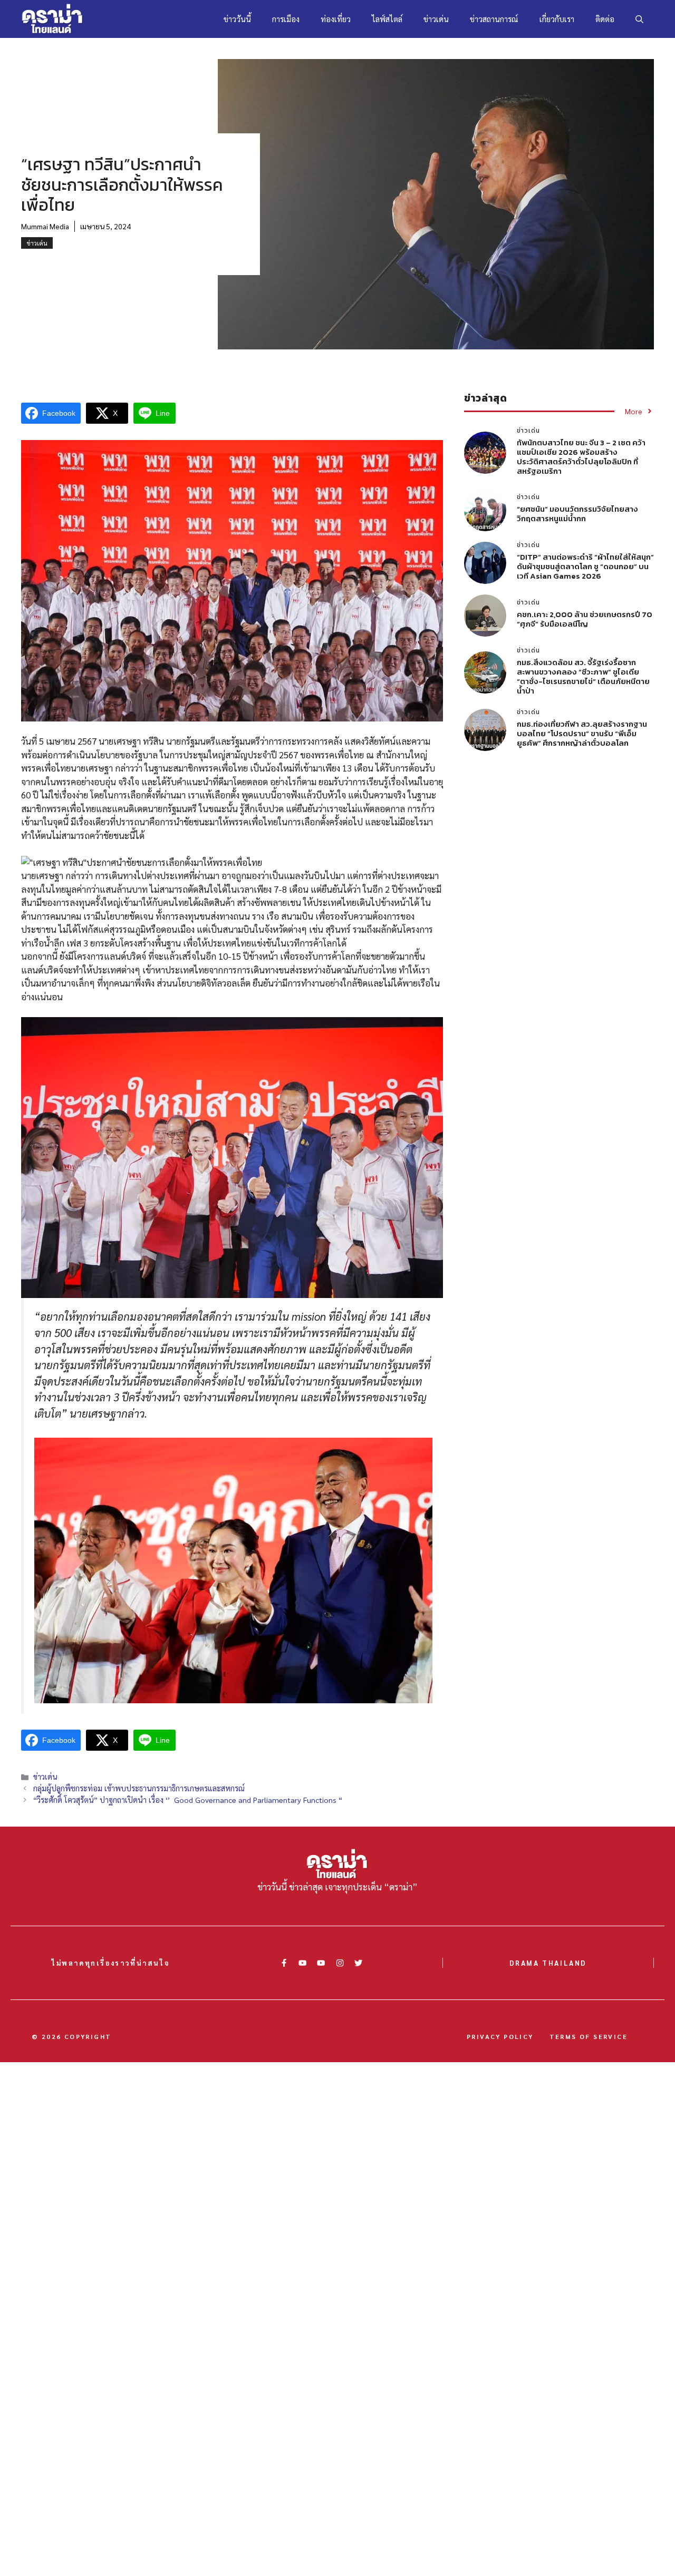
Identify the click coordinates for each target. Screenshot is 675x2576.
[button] (639, 19)
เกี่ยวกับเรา (557, 19)
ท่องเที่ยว (336, 19)
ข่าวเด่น (436, 19)
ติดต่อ (605, 19)
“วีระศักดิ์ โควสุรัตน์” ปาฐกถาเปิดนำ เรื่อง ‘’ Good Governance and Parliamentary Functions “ (192, 1800)
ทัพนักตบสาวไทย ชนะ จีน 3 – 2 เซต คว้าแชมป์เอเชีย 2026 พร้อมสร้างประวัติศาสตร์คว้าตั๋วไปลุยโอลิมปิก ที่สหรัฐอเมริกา (581, 457)
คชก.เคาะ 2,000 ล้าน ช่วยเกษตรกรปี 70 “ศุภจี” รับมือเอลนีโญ (585, 619)
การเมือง (286, 19)
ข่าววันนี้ (237, 19)
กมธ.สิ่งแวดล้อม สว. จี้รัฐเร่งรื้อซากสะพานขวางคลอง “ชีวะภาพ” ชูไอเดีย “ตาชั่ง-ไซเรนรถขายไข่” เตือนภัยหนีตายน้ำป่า (583, 676)
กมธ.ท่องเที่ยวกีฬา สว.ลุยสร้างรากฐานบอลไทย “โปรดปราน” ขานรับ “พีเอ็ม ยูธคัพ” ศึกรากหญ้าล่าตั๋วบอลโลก (582, 733)
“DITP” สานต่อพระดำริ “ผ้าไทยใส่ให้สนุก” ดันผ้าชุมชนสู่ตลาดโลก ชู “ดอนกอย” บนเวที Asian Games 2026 (585, 566)
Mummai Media (45, 226)
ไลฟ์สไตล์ (387, 19)
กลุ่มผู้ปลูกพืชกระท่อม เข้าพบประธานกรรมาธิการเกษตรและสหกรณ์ (139, 1788)
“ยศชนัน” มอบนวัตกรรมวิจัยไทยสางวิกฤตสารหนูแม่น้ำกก (577, 514)
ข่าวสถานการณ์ (494, 19)
